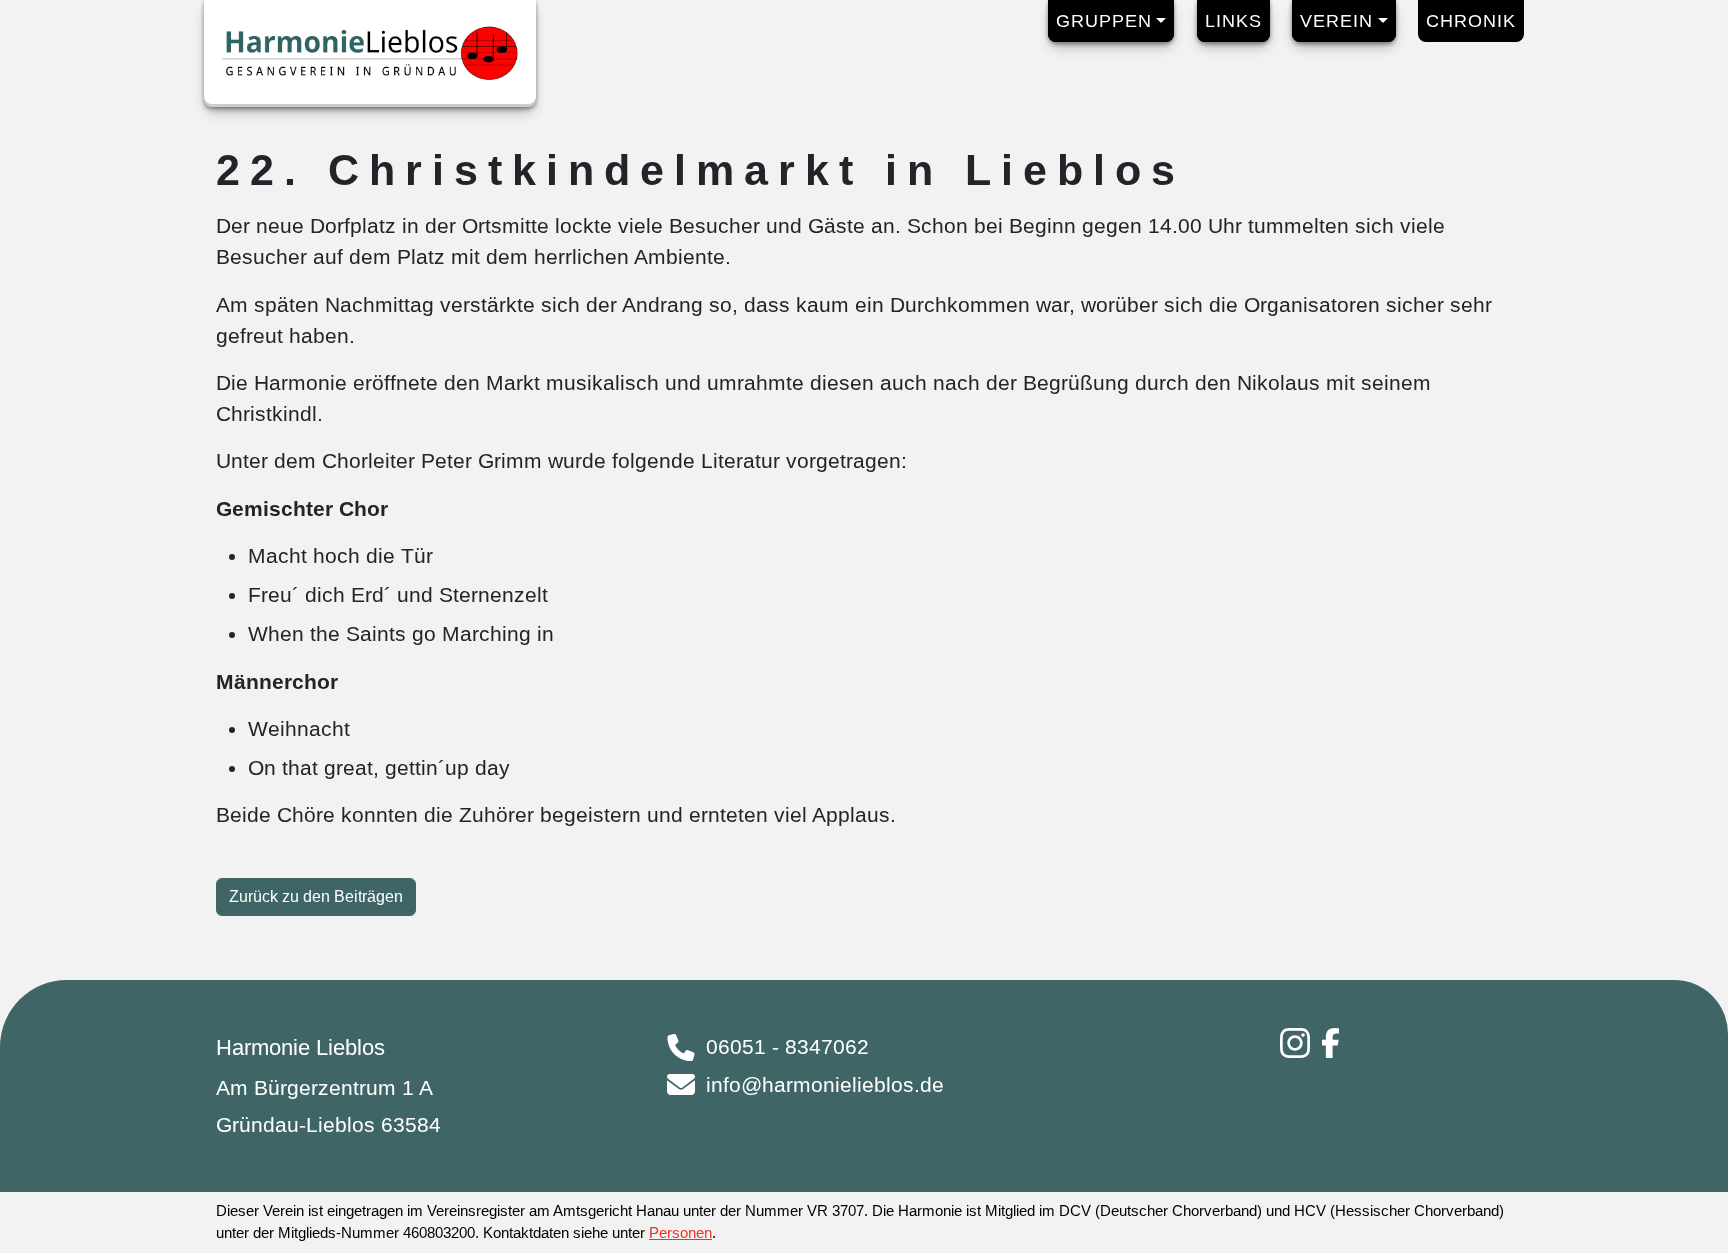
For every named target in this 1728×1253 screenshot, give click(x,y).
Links (1233, 21)
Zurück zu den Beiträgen (316, 896)
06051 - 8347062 (787, 1046)
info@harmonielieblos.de (825, 1084)
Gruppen (1104, 21)
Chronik (1471, 21)
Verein (1336, 21)
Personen (680, 1232)
